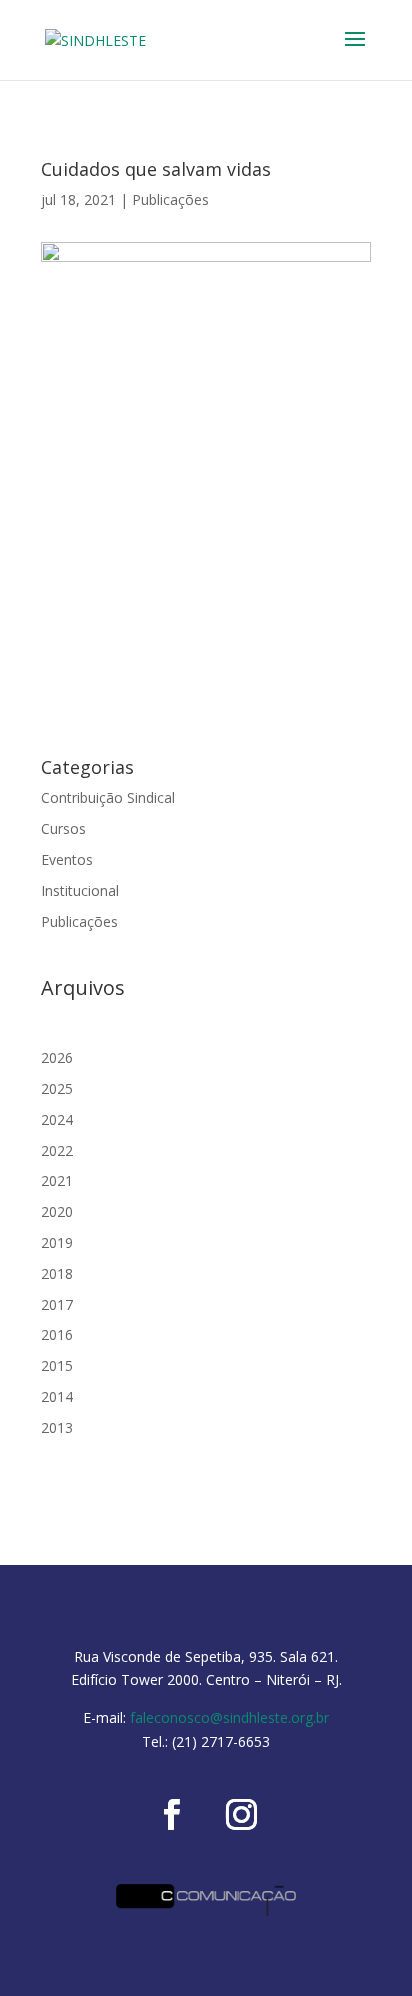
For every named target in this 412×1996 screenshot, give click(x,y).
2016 (57, 1334)
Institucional (80, 890)
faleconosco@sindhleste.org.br (229, 1717)
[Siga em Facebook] (171, 1815)
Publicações (170, 199)
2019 (57, 1242)
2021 (57, 1180)
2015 (57, 1365)
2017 (57, 1304)
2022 (57, 1150)
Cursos (63, 828)
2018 (57, 1273)
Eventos (67, 859)
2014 (57, 1396)
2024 (57, 1119)
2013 (57, 1427)
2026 (57, 1057)
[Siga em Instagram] (241, 1815)
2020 (57, 1211)
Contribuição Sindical (108, 797)
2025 (57, 1088)
